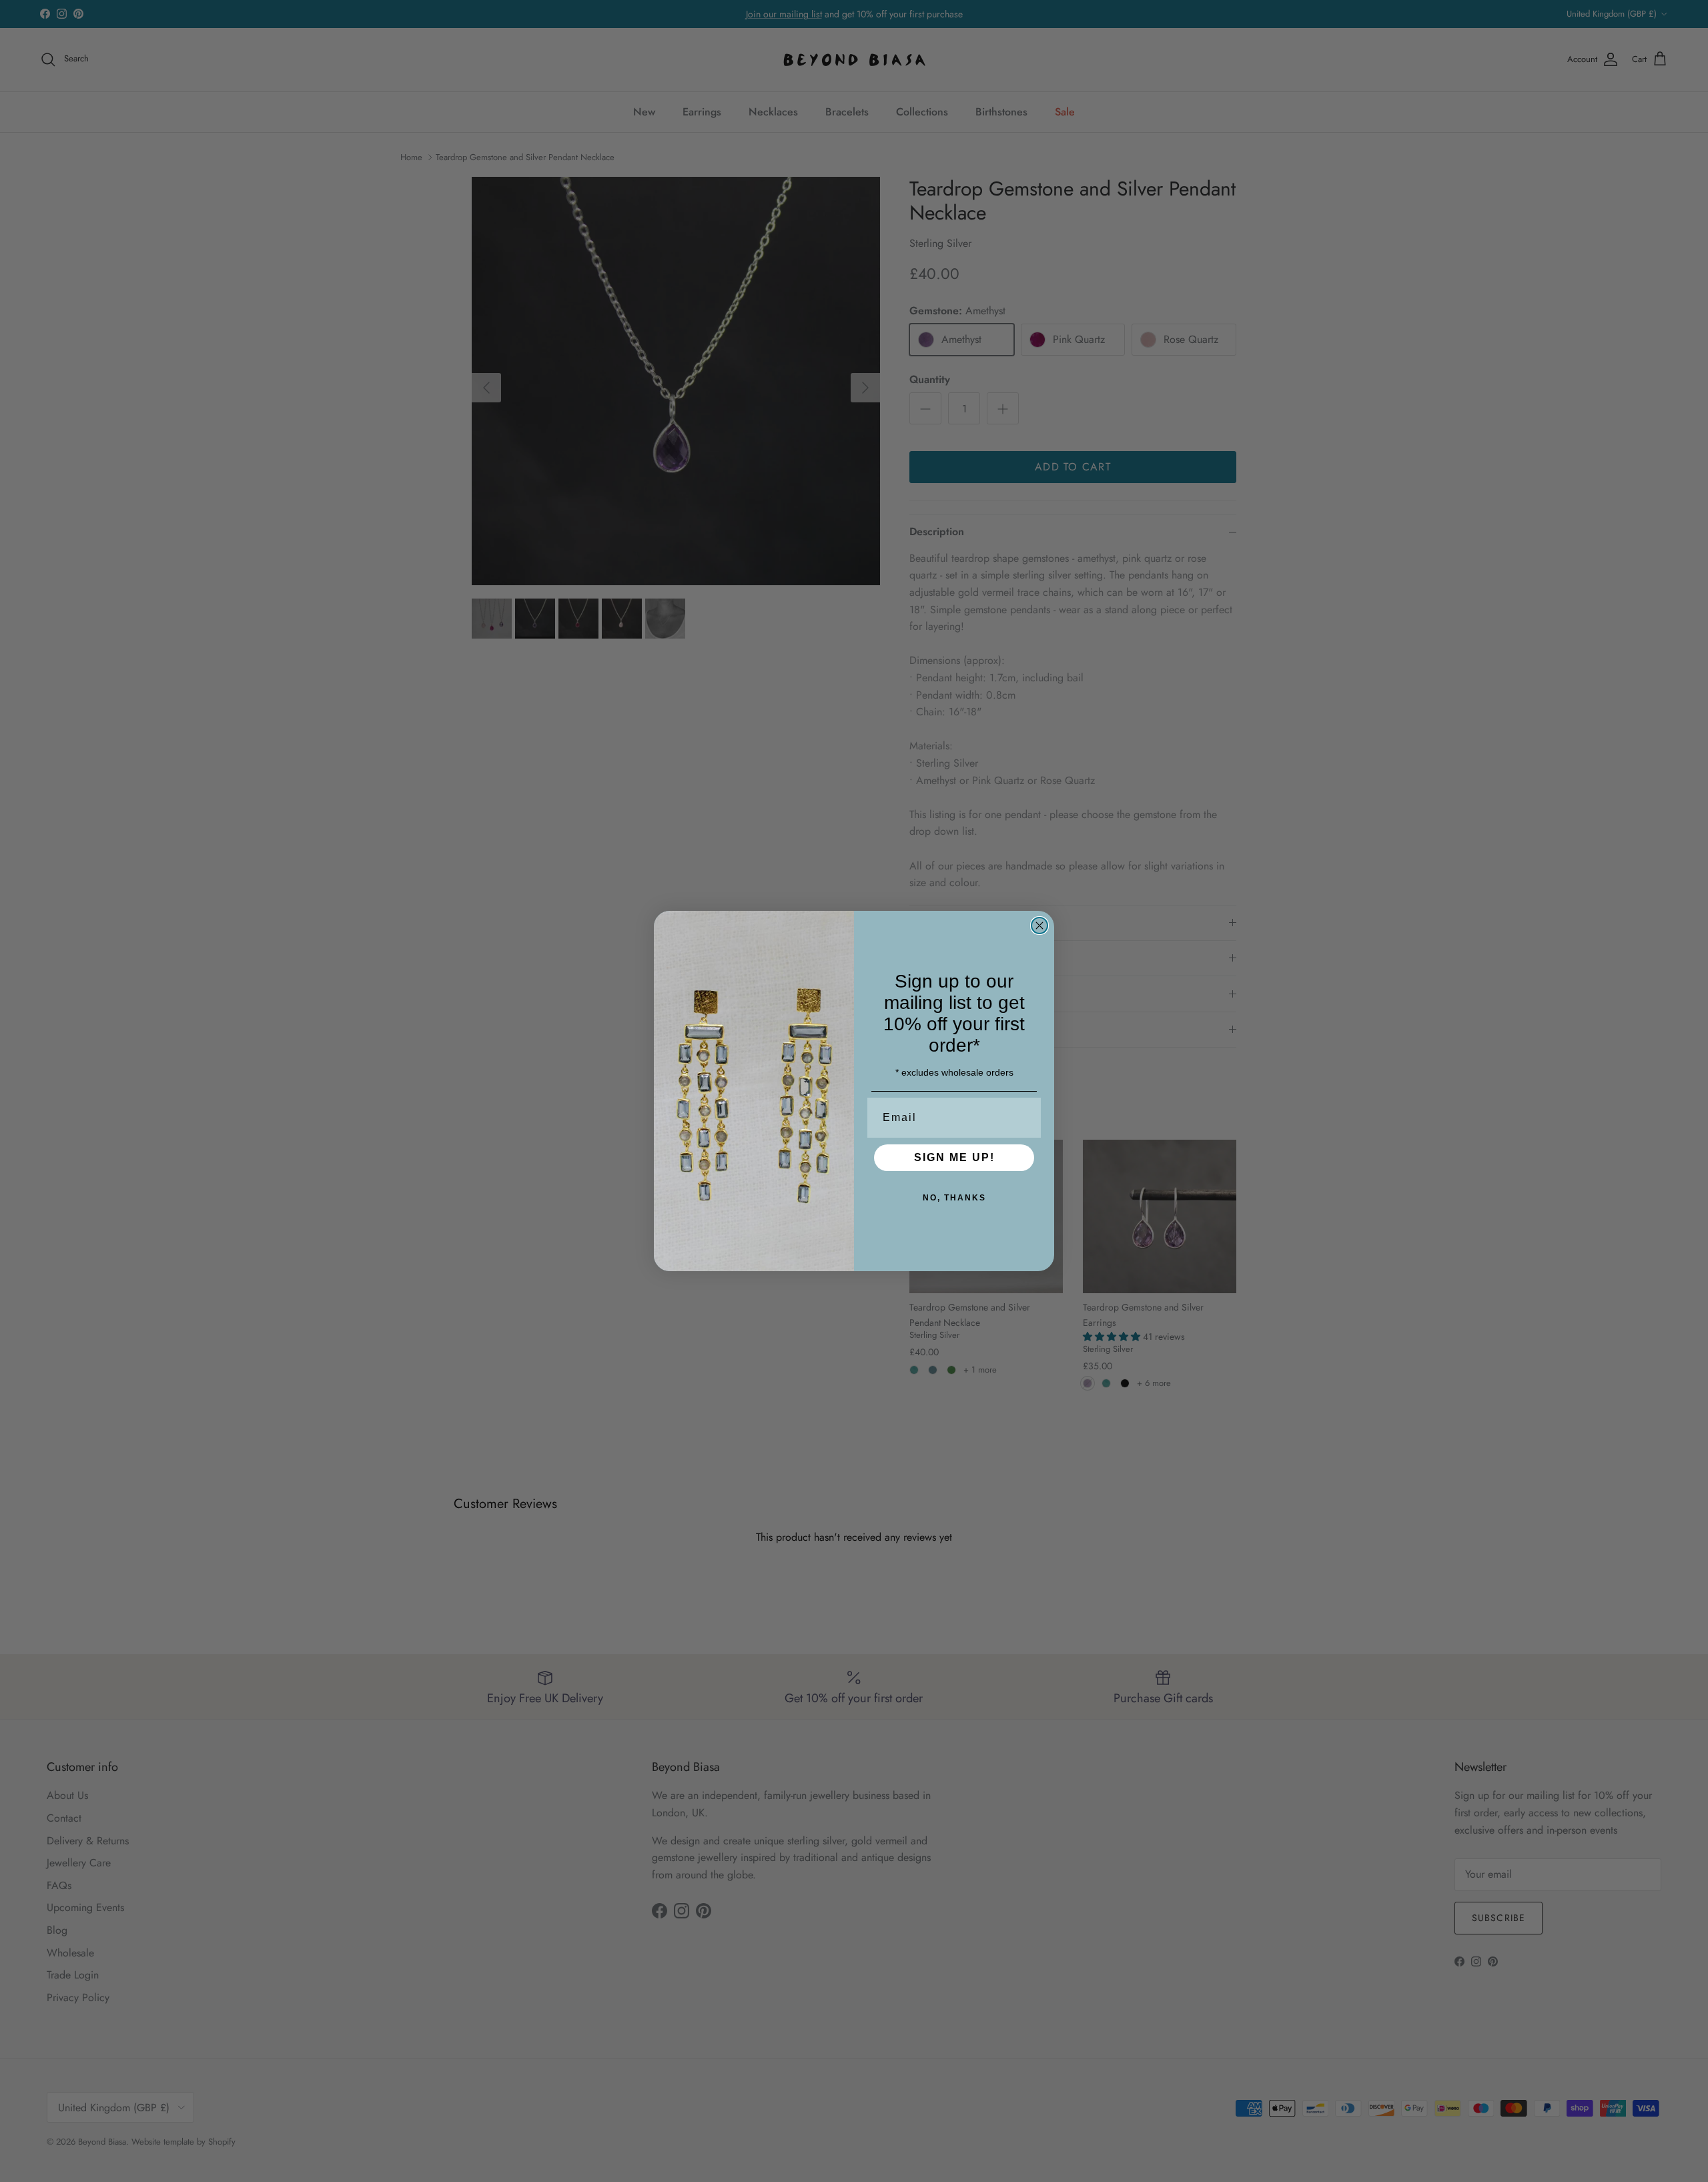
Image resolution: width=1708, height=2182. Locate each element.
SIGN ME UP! (954, 1157)
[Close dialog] (1039, 926)
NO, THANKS (954, 1198)
